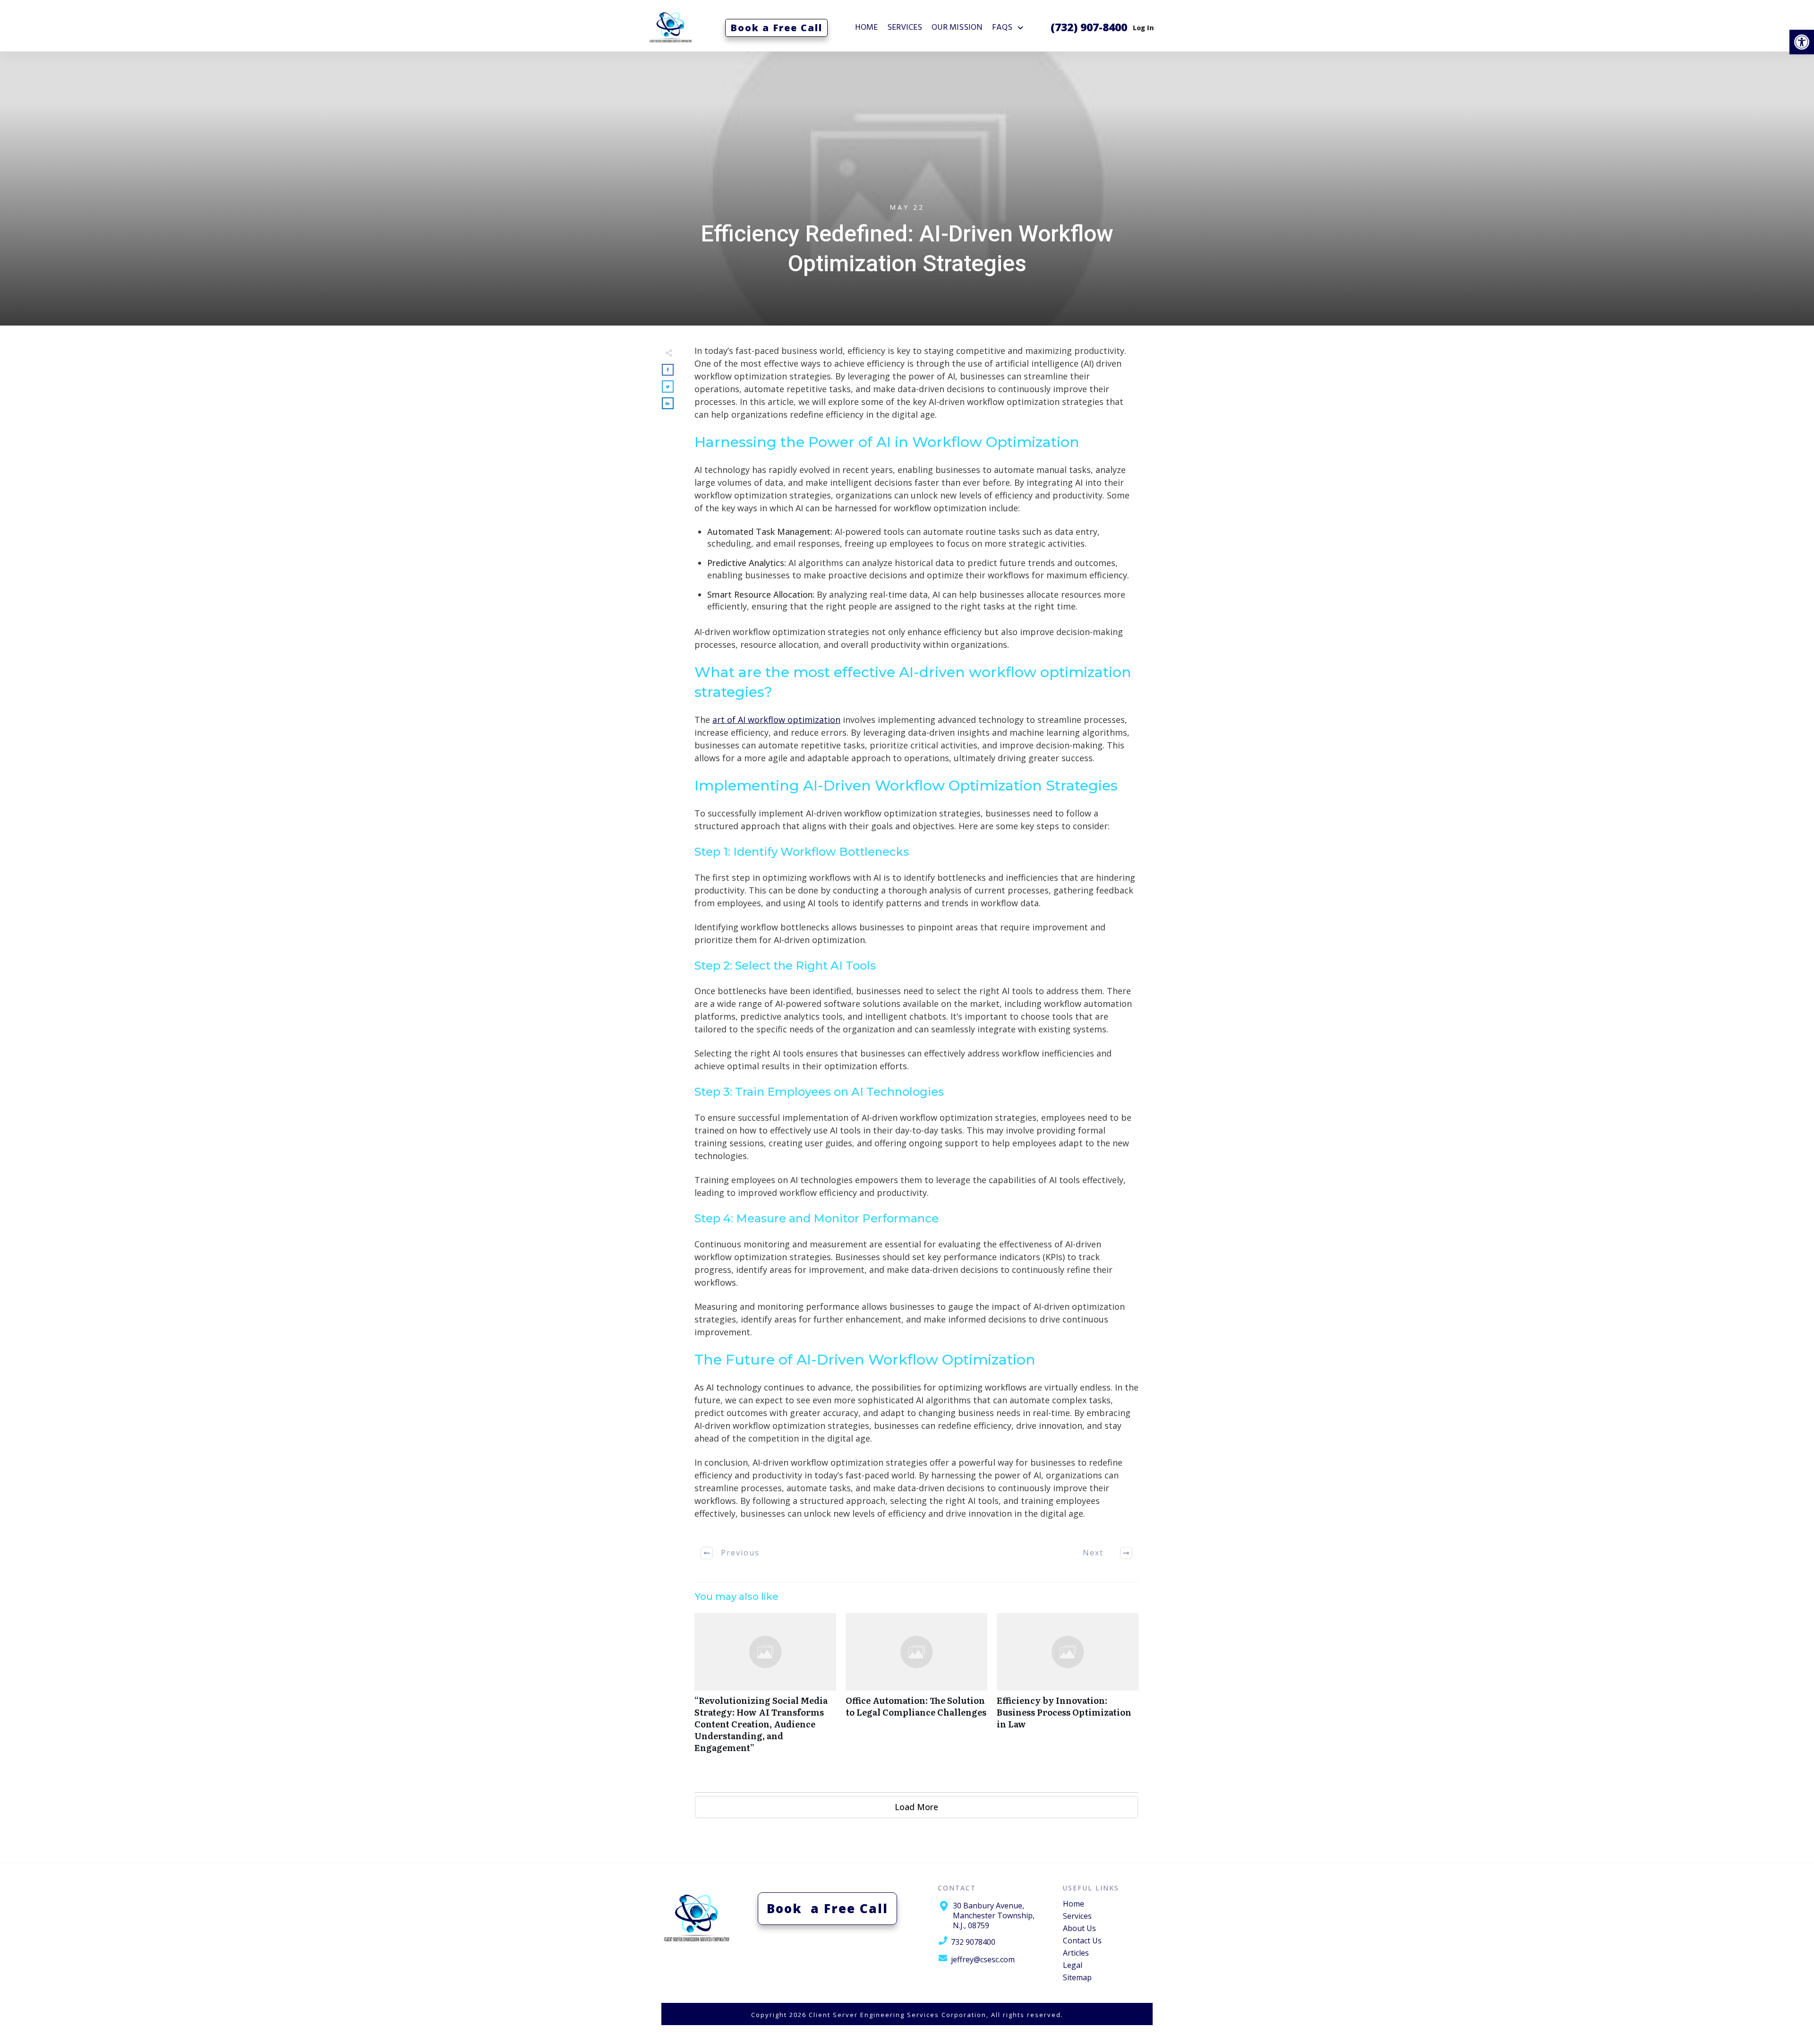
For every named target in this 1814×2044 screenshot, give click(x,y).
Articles (1076, 1953)
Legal (1073, 1965)
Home (1074, 1904)
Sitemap (1077, 1977)
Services (1077, 1916)
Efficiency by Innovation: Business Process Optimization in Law (1068, 1688)
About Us (1079, 1928)
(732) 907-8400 (1089, 27)
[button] (1802, 42)
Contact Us (1082, 1941)
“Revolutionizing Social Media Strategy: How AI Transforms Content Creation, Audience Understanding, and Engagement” (765, 1688)
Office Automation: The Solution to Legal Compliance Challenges (916, 1688)
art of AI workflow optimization (776, 720)
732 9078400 (973, 1942)
